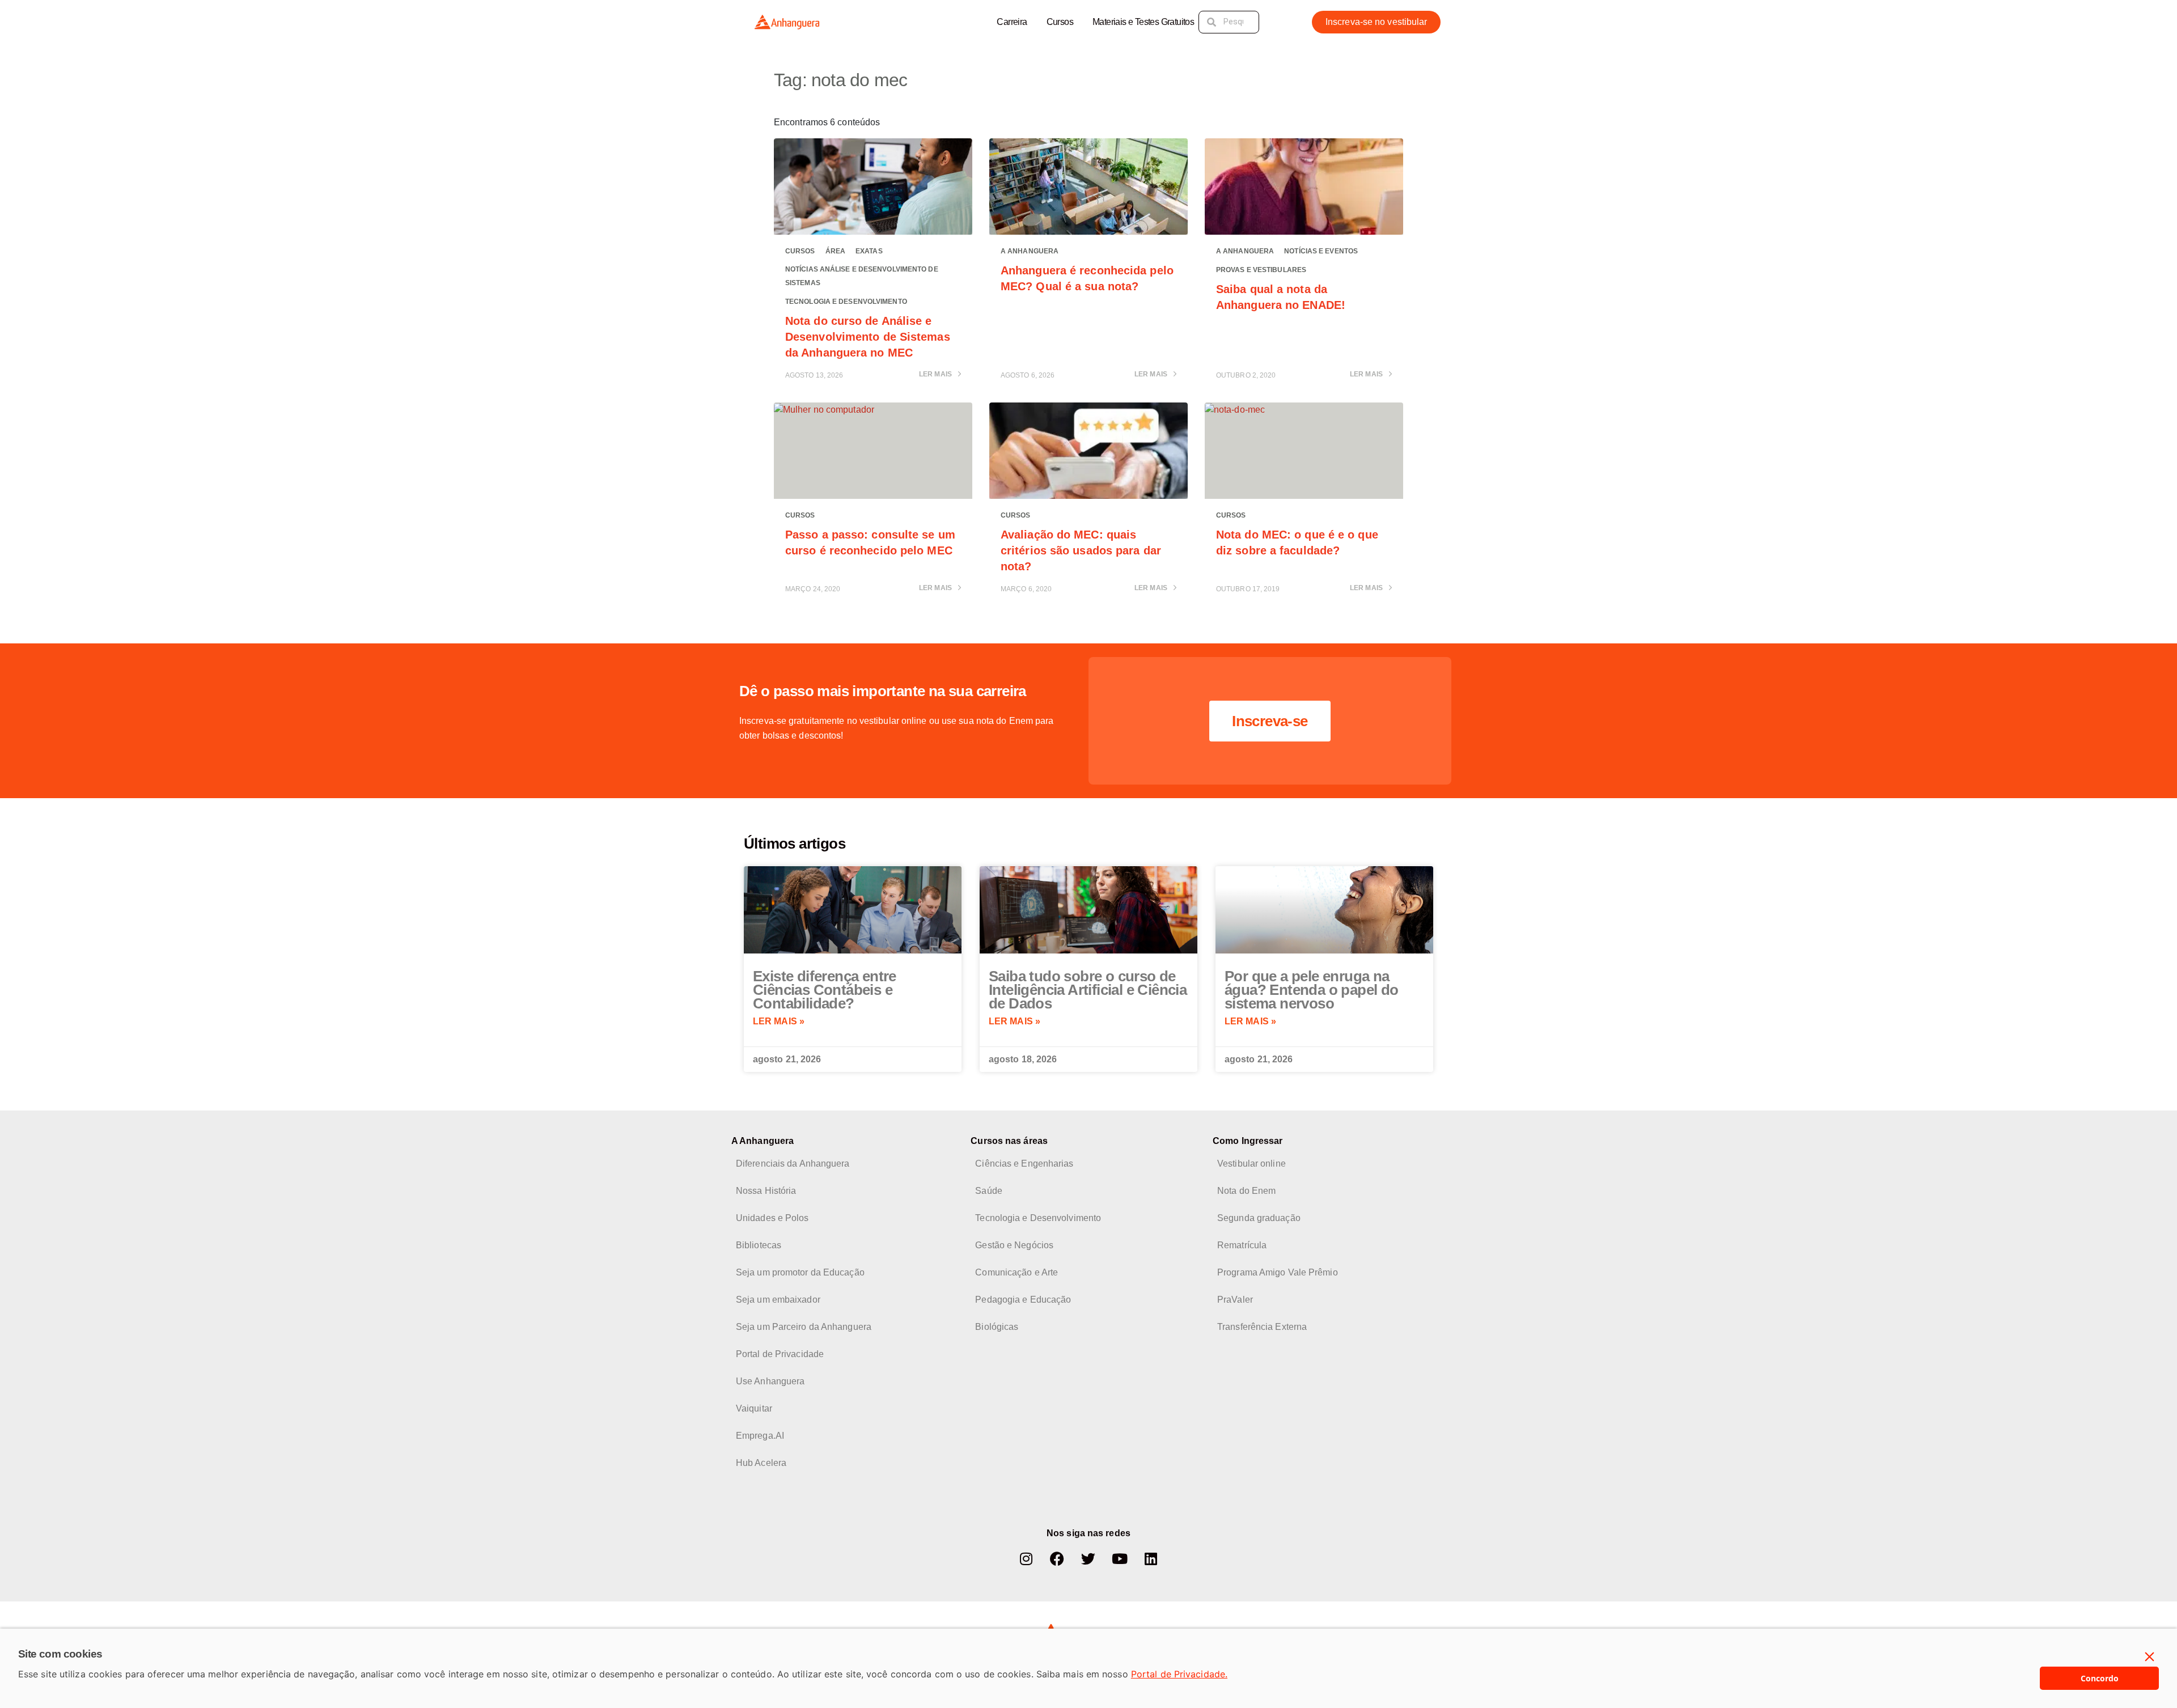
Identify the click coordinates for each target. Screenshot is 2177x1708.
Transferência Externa (1262, 1327)
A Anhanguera (1030, 251)
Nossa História (766, 1191)
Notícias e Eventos (1321, 251)
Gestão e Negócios (1014, 1245)
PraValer (1235, 1300)
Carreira (1012, 22)
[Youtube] (1120, 1559)
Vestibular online (1251, 1164)
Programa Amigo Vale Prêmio (1278, 1272)
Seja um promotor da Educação (800, 1272)
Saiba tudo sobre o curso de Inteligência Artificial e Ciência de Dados (1088, 990)
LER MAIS (936, 374)
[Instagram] (1026, 1559)
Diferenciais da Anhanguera (793, 1164)
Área (835, 251)
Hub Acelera (761, 1463)
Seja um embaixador (778, 1300)
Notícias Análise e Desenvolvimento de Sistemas (862, 276)
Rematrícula (1242, 1245)
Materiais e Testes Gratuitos (1143, 22)
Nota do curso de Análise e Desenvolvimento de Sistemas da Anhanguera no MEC (868, 337)
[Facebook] (1057, 1559)
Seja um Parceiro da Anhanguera (804, 1327)
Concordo (2100, 1678)
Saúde (989, 1191)
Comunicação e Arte (1017, 1272)
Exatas (869, 251)
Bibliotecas (759, 1245)
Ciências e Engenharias (1024, 1164)
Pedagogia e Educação (1023, 1300)
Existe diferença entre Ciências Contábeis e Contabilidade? (825, 990)
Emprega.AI (760, 1436)
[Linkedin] (1151, 1559)
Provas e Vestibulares (1261, 270)
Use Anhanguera (770, 1381)
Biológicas (997, 1327)
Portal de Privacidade (780, 1354)
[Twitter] (1088, 1559)
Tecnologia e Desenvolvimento (846, 302)
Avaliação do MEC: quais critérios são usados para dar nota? (1081, 550)
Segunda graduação (1259, 1218)
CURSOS (800, 251)
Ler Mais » (779, 1021)
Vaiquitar (754, 1408)
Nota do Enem (1246, 1191)
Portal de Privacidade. (1179, 1674)
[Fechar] (2150, 1657)
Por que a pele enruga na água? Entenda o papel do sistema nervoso (1312, 990)
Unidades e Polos (772, 1218)
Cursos (1060, 22)
